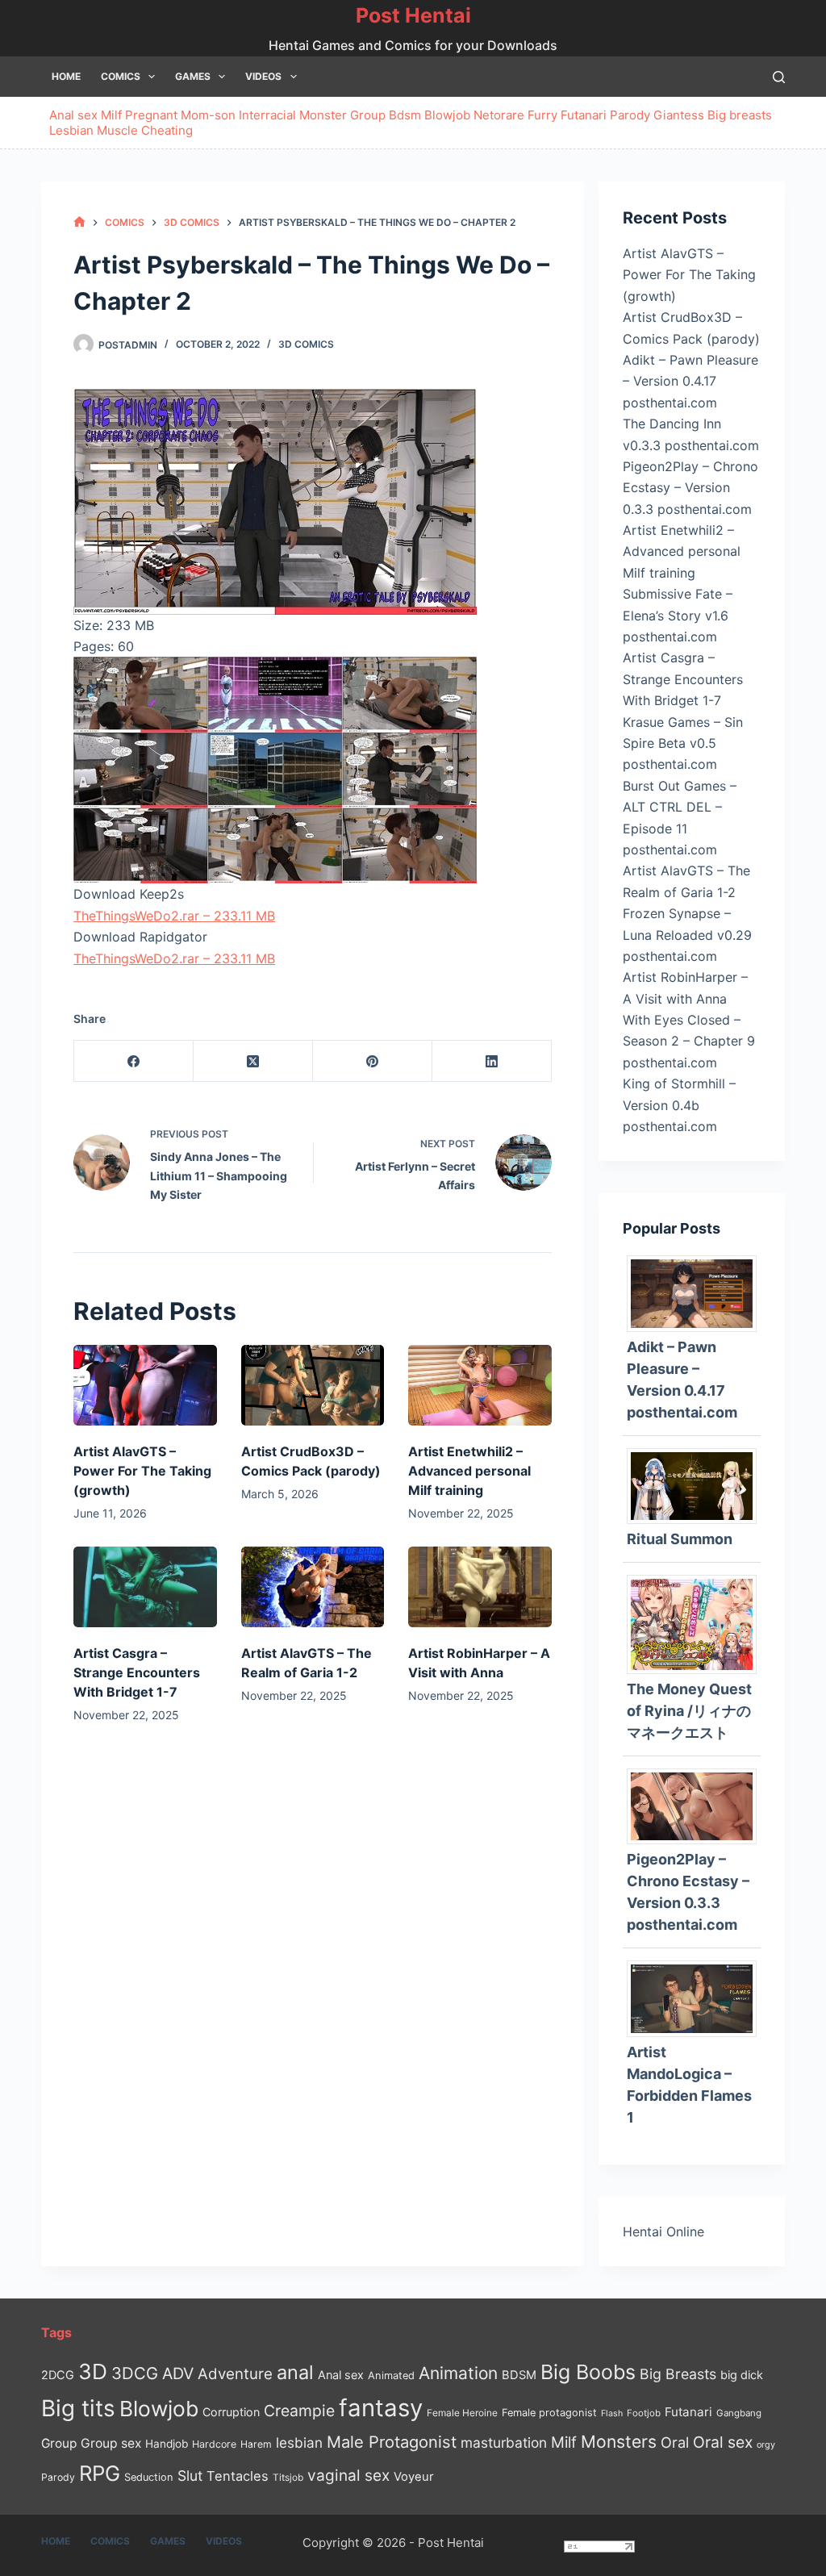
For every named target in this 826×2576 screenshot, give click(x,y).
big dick (742, 2375)
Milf (111, 115)
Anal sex (73, 115)
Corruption (231, 2412)
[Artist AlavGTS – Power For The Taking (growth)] (145, 1385)
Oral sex (723, 2442)
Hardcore (214, 2444)
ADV (178, 2374)
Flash (612, 2413)
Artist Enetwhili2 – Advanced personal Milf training (469, 1471)
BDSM (519, 2375)
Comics (121, 76)
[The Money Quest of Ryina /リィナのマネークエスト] (697, 1623)
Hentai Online (663, 2232)
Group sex (111, 2443)
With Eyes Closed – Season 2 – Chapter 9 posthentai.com (689, 1041)
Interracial (267, 115)
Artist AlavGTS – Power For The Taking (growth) (142, 1471)
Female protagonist (549, 2413)
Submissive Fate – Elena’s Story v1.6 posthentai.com (678, 615)
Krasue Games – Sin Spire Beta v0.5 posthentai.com (683, 743)
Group (368, 115)
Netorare (499, 115)
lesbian (299, 2442)
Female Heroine (462, 2413)
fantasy (381, 2408)
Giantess (679, 115)
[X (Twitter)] (253, 1061)
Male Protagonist (392, 2442)
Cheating (167, 130)
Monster (323, 115)
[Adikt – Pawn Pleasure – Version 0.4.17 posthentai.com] (697, 1292)
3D (93, 2371)
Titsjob (288, 2478)
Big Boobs (588, 2372)
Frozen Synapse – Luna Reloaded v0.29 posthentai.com (687, 935)
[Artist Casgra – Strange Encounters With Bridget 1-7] (145, 1587)
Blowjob (447, 115)
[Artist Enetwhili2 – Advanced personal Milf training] (480, 1385)
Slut (190, 2476)
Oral (675, 2442)
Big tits (78, 2408)
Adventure (235, 2374)
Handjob (167, 2444)
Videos (263, 76)
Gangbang (739, 2413)
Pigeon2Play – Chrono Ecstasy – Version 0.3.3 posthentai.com (690, 488)
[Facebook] (134, 1061)
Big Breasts (678, 2374)
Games (193, 76)
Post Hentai (413, 15)
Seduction (149, 2477)
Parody (630, 115)
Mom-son (208, 115)
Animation (458, 2373)
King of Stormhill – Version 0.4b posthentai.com (679, 1105)
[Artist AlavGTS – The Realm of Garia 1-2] (313, 1587)
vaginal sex (348, 2476)
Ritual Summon (680, 1539)
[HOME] (79, 222)
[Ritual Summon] (697, 1484)
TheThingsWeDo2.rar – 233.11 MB (174, 916)
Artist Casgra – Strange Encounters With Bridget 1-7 (137, 1672)
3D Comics (306, 344)
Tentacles (238, 2476)
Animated (391, 2376)
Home (66, 76)
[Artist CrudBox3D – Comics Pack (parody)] (313, 1385)
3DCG (135, 2373)
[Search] (779, 77)
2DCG (58, 2375)
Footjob (644, 2413)
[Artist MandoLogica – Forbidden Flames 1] (697, 1998)
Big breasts (740, 115)
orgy (766, 2444)
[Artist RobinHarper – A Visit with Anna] (480, 1587)
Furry (542, 115)
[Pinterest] (373, 1061)
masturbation (504, 2442)
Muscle (117, 130)
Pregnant (151, 115)
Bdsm (405, 115)
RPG (100, 2473)
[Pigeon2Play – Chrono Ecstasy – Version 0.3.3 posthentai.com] (697, 1805)
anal (295, 2372)
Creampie (299, 2411)
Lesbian (71, 130)
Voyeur (414, 2477)
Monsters (619, 2442)
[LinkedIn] (492, 1061)
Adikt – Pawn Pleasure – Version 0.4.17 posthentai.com (690, 381)
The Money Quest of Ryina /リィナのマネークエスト (689, 1711)
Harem (256, 2444)
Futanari (584, 115)
